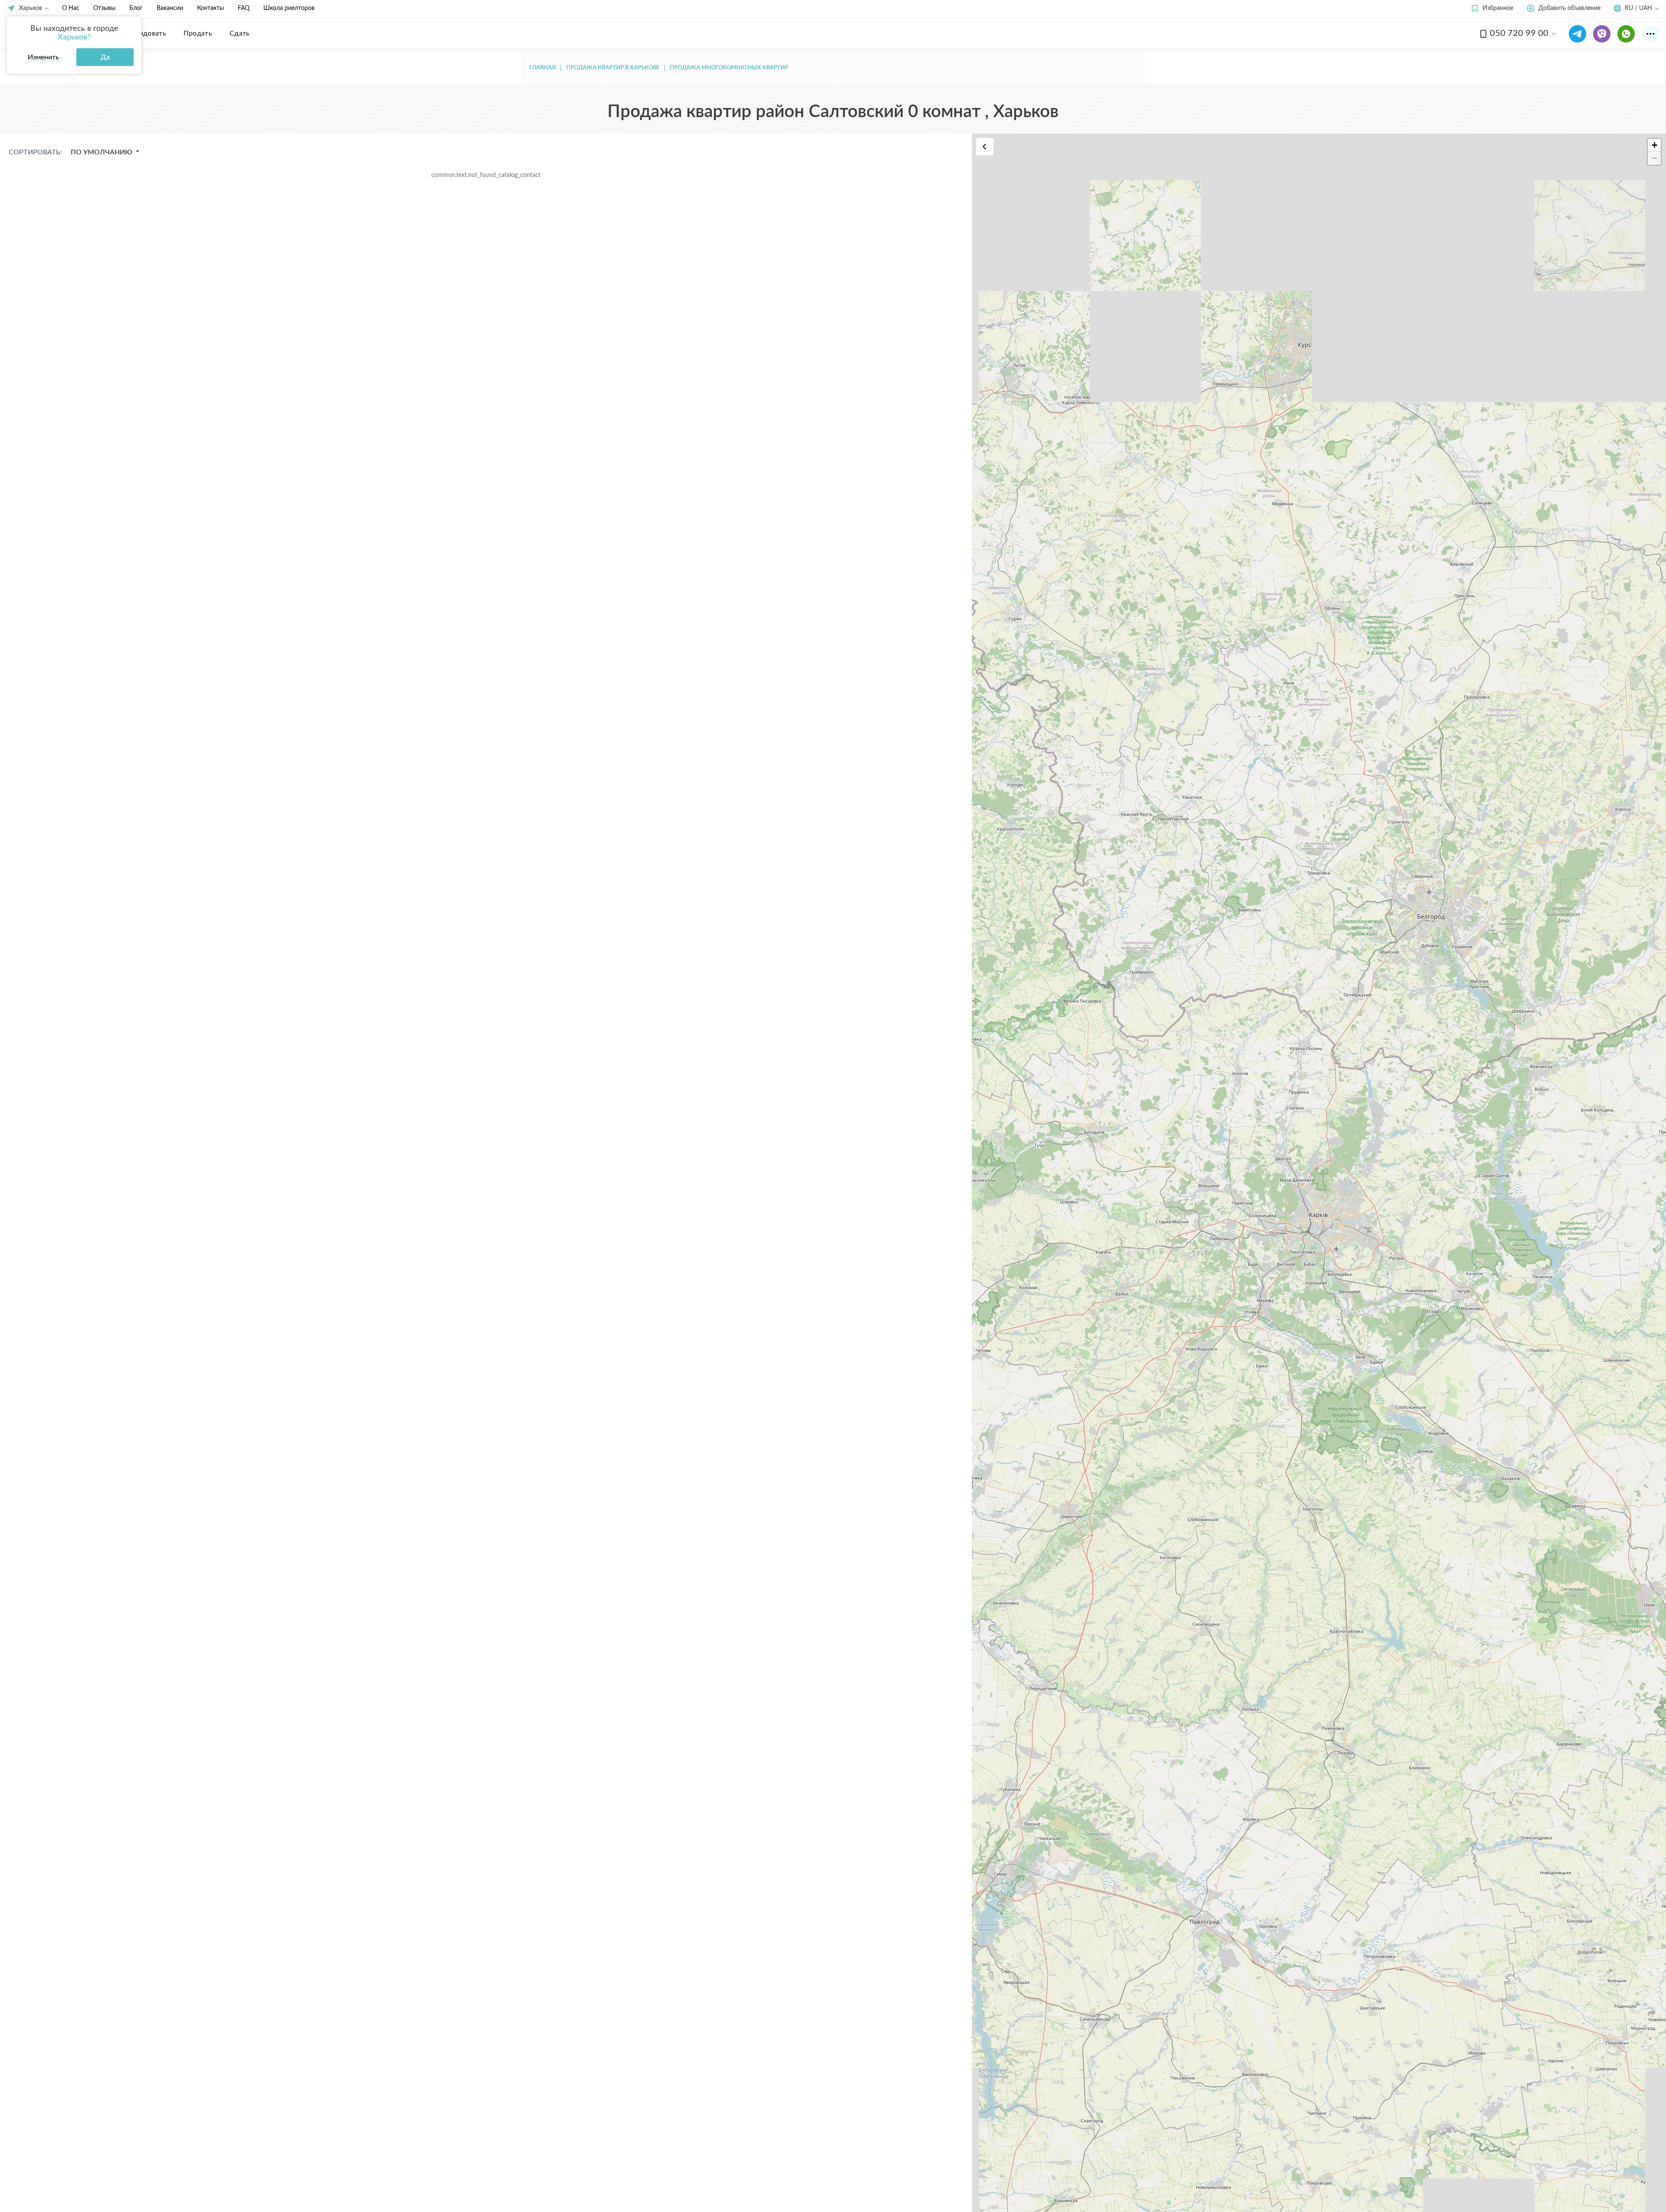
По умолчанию (102, 152)
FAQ (244, 8)
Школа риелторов (289, 8)
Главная (543, 68)
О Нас (71, 8)
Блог (136, 8)
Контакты (210, 8)
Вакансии (170, 8)
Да (105, 57)
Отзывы (104, 8)
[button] (1492, 8)
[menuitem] (146, 33)
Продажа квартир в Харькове (613, 68)
